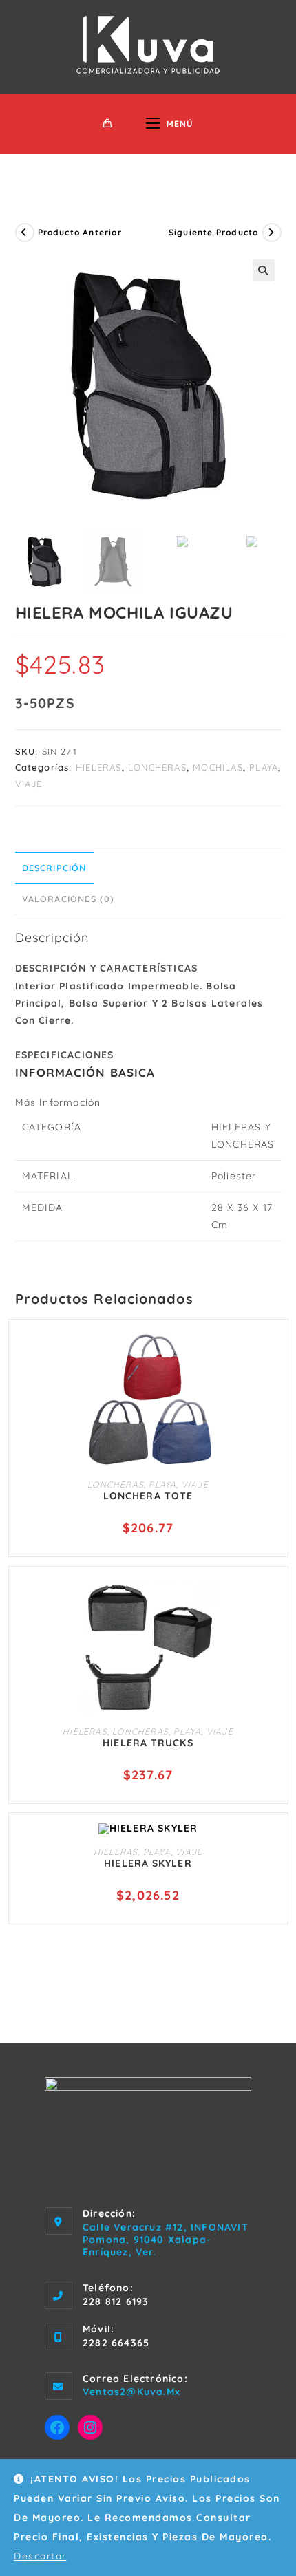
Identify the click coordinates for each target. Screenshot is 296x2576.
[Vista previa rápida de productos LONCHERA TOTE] (271, 1353)
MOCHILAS (218, 767)
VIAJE (29, 784)
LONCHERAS (157, 767)
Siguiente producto (214, 232)
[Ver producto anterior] (25, 233)
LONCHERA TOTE (148, 1496)
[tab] (148, 868)
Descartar (40, 2556)
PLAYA (264, 767)
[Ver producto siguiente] (272, 233)
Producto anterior (80, 232)
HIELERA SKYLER (148, 1863)
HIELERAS (99, 767)
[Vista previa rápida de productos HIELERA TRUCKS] (271, 1600)
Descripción (54, 868)
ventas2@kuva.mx (131, 2392)
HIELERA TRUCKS (148, 1743)
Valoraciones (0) (68, 899)
